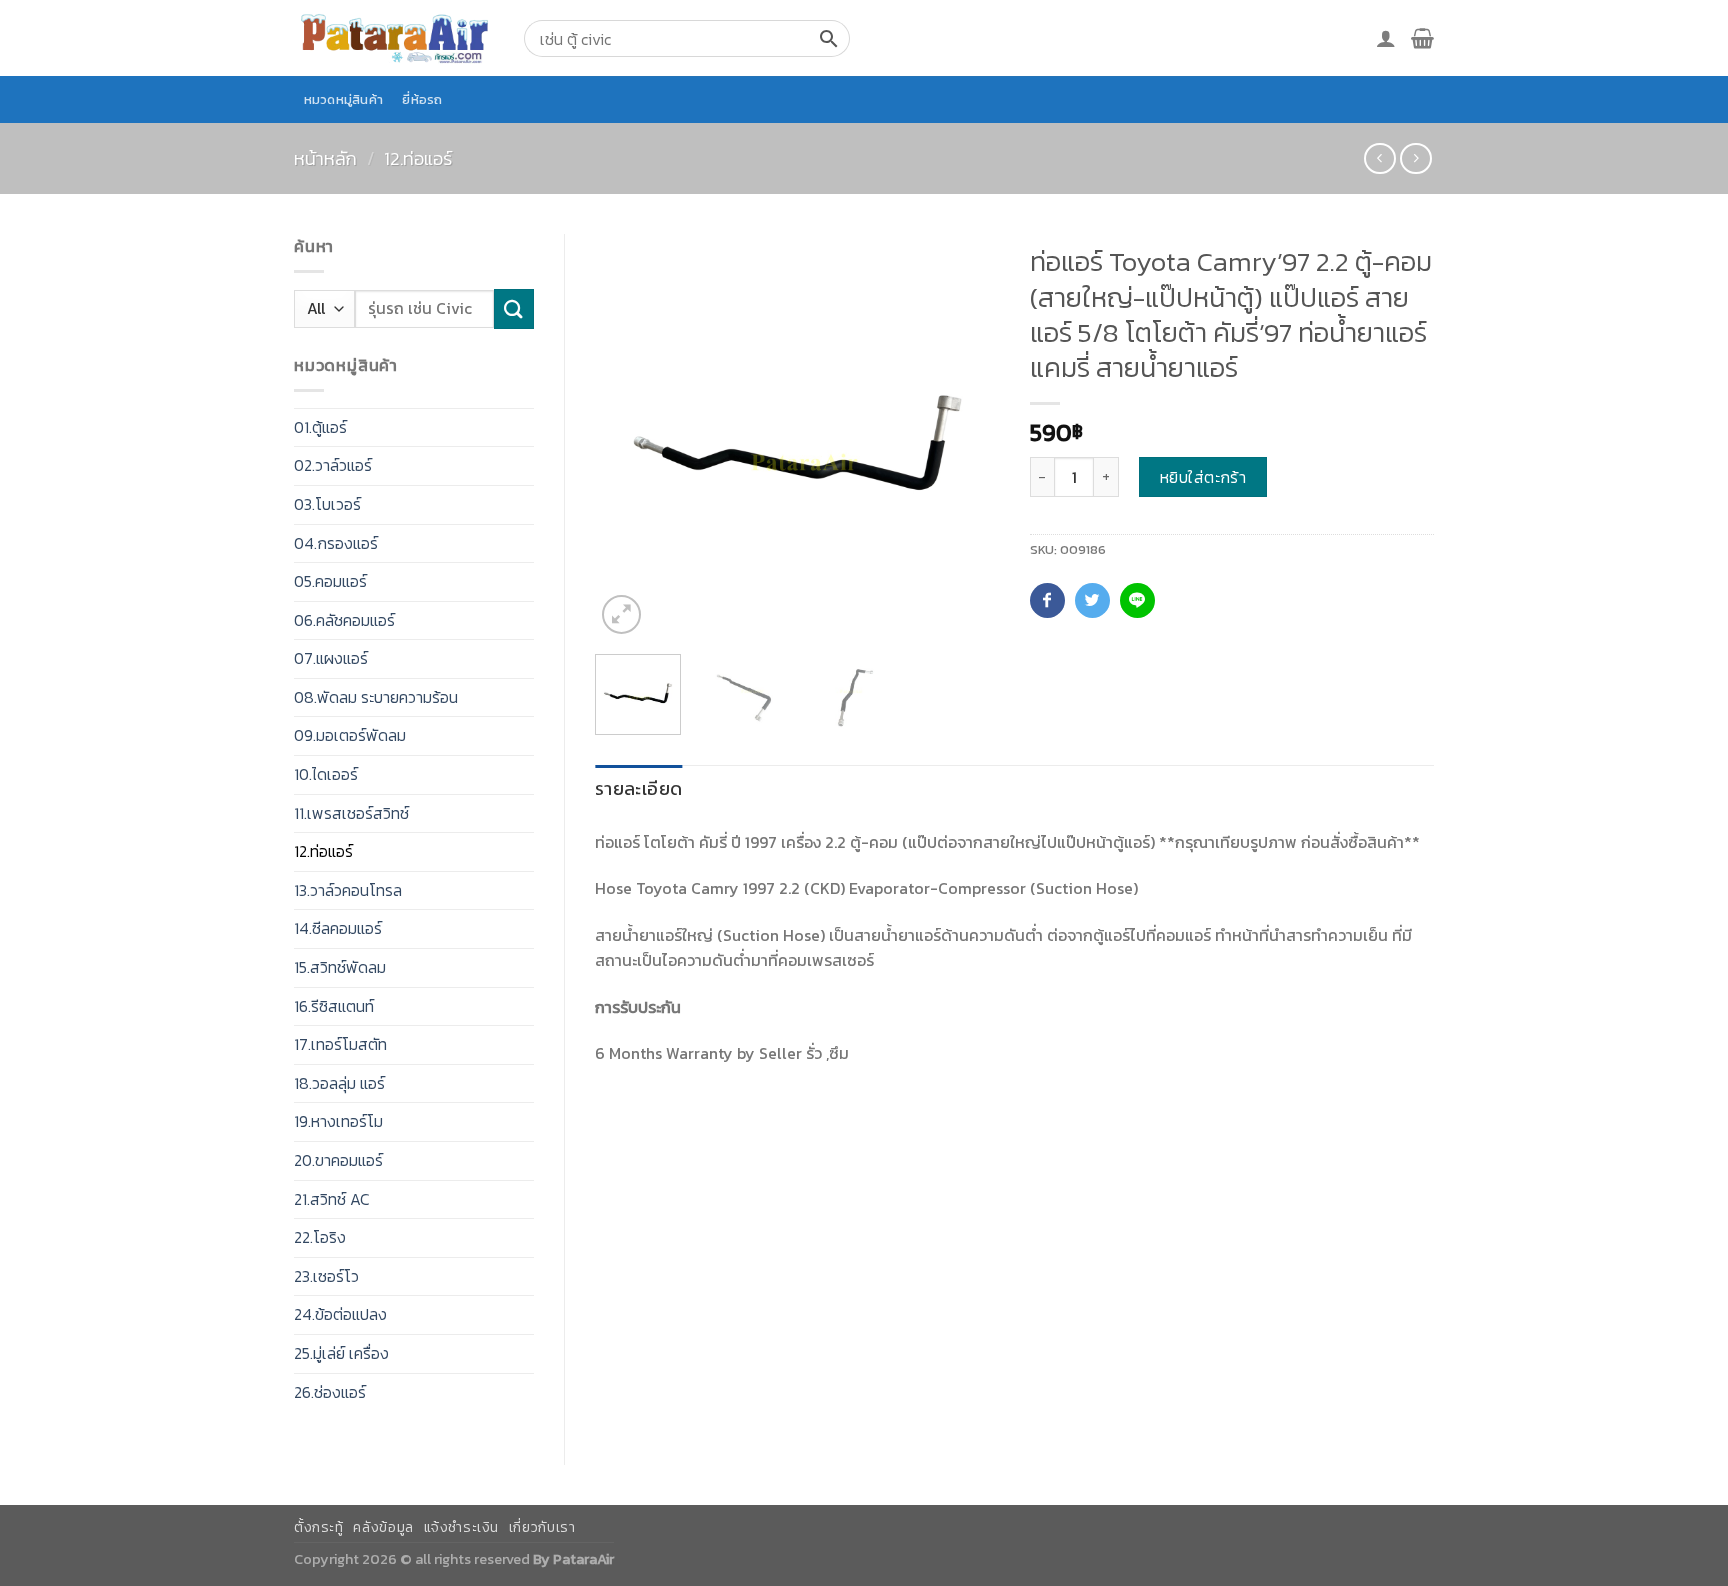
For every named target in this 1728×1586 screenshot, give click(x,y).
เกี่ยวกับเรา (542, 1527)
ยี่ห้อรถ (422, 99)
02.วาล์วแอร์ (333, 465)
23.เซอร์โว (326, 1276)
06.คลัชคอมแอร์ (344, 620)
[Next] (966, 436)
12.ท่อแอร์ (418, 158)
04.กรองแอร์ (336, 543)
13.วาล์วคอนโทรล (348, 890)
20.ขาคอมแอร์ (338, 1160)
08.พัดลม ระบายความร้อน (376, 697)
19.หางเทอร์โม (338, 1121)
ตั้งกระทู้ (319, 1527)
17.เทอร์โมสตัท (340, 1044)
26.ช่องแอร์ (330, 1392)
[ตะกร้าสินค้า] (1422, 38)
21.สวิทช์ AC (332, 1199)
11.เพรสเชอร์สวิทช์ (351, 813)
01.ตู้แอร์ (320, 427)
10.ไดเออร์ (326, 774)
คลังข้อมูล (383, 1527)
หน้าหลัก (325, 158)
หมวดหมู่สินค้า (344, 99)
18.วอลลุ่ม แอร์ (339, 1083)
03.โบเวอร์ (327, 504)
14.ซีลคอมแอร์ (338, 928)
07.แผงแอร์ (331, 658)
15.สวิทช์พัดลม (340, 967)
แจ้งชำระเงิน (462, 1527)
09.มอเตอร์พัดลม (350, 735)
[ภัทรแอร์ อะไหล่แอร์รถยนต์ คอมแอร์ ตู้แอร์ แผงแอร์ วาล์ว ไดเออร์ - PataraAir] (394, 37)
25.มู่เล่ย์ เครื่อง (341, 1353)
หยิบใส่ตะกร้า (1203, 477)
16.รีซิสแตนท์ (334, 1006)
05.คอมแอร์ (330, 581)
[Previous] (628, 436)
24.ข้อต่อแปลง (340, 1314)
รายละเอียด (638, 788)
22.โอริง (320, 1237)
